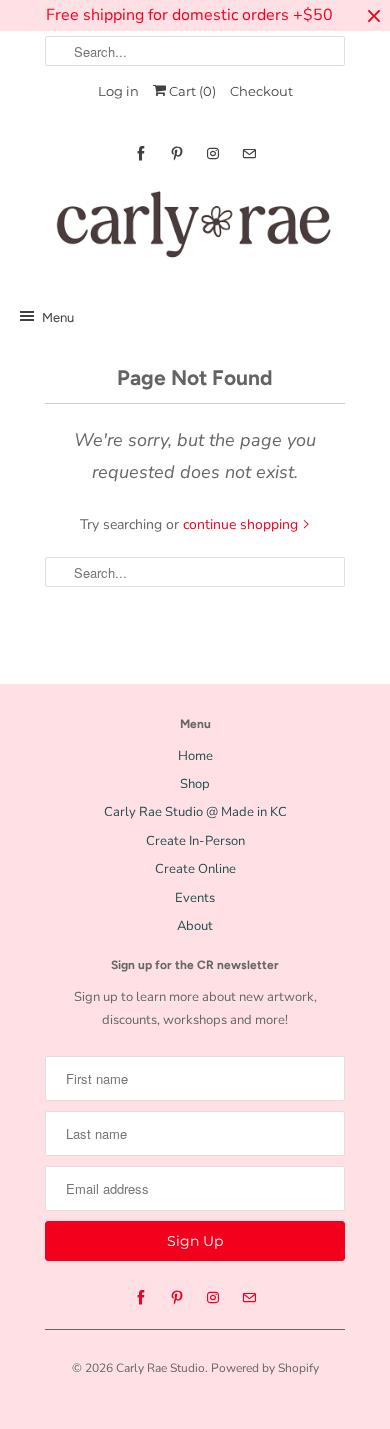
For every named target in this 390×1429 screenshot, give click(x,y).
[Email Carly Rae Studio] (249, 153)
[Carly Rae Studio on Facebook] (141, 153)
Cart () (191, 91)
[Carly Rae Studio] (195, 229)
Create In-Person (195, 841)
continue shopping (242, 524)
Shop (195, 784)
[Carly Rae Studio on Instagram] (213, 153)
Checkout (261, 91)
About (195, 926)
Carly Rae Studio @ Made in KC (195, 812)
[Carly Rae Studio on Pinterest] (177, 153)
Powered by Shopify (265, 1368)
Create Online (195, 869)
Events (195, 898)
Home (195, 756)
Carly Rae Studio (160, 1368)
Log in (118, 91)
